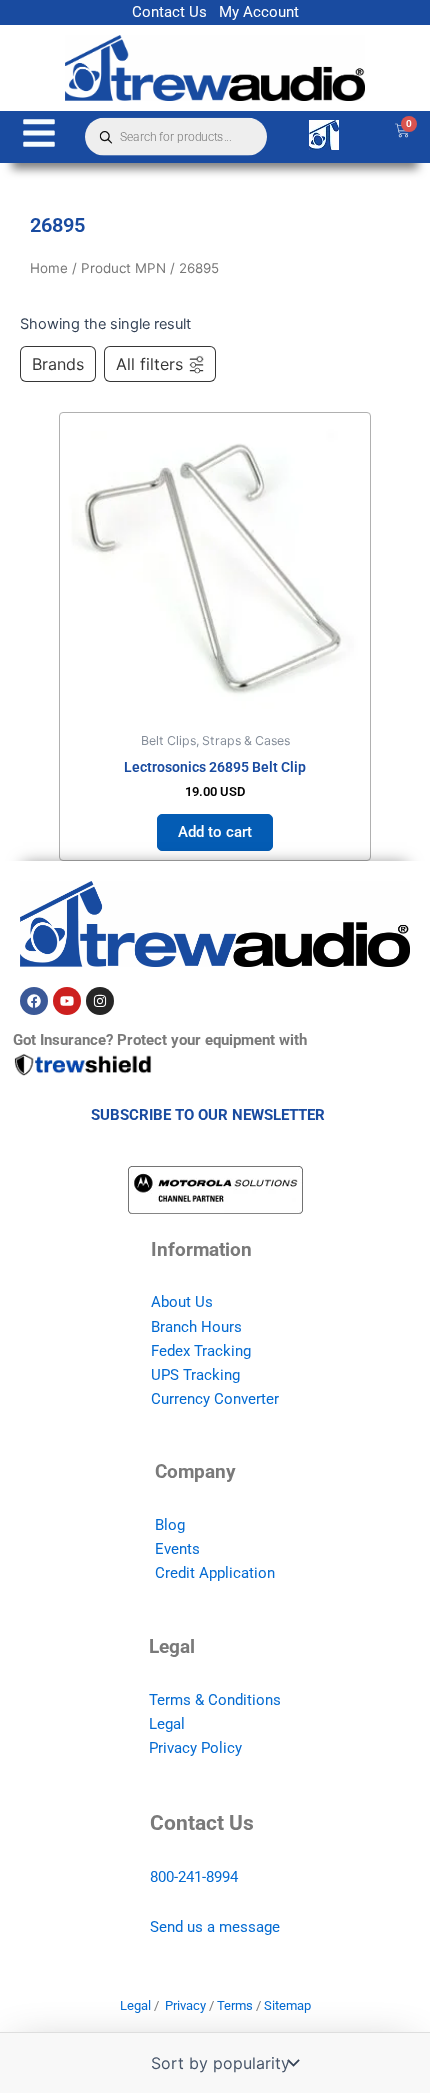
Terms (235, 2005)
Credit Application (215, 1573)
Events (177, 1549)
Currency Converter (215, 1399)
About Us (182, 1302)
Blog (170, 1525)
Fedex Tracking (201, 1351)
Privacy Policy (195, 1748)
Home (49, 268)
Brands (58, 364)
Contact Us (169, 12)
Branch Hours (196, 1327)
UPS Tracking (195, 1375)
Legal (167, 1724)
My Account (259, 12)
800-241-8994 (194, 1877)
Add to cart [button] (215, 832)
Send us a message (215, 1927)
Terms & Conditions (215, 1700)
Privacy (185, 2005)
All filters (149, 364)
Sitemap (287, 2005)
